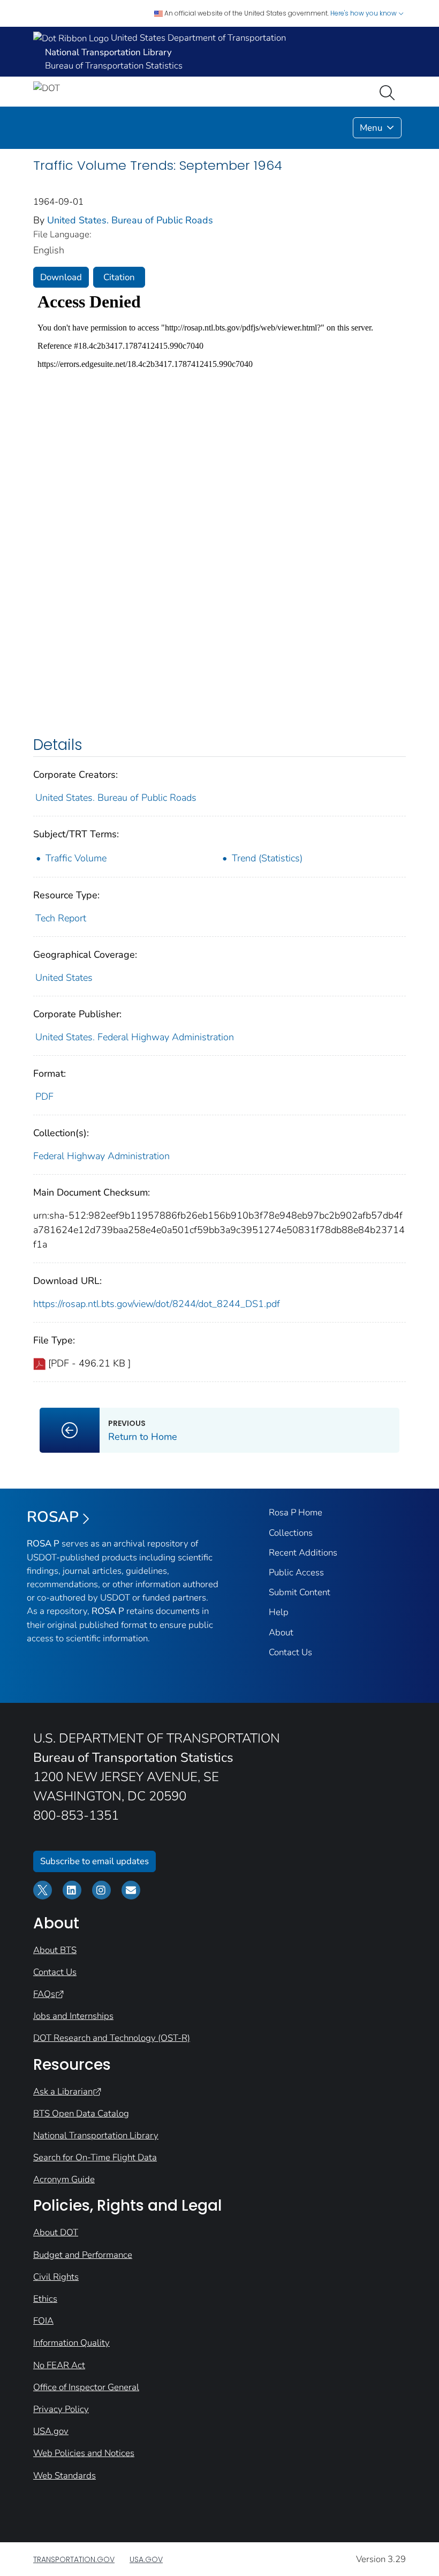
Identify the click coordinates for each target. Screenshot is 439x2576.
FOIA (43, 2321)
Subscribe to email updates (94, 1861)
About (281, 1632)
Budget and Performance (83, 2255)
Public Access (296, 1572)
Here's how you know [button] (364, 13)
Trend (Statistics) (267, 858)
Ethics (45, 2299)
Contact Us (290, 1652)
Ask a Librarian (63, 2091)
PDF (44, 1097)
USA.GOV (146, 2559)
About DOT (56, 2232)
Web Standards (65, 2476)
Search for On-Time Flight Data (95, 2157)
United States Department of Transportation (197, 38)
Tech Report (61, 918)
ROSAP (53, 1517)
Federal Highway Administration (101, 1156)
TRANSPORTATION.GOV (74, 2559)
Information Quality (71, 2343)
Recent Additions (303, 1553)
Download (61, 277)
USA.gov (51, 2431)
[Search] (389, 92)
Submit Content (300, 1592)
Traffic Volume (76, 858)
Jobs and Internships (73, 2016)
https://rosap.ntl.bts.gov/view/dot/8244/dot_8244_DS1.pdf (157, 1304)
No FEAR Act (59, 2365)
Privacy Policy (61, 2409)
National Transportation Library (96, 2135)
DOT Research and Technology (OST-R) (112, 2038)
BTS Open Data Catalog (81, 2113)
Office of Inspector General (86, 2387)
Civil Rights (56, 2277)
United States (64, 978)
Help (279, 1612)
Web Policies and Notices (84, 2453)
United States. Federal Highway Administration (135, 1037)
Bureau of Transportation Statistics (114, 66)
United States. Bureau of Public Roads (130, 220)
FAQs (44, 1994)
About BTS (55, 1950)
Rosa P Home (296, 1512)
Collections (291, 1533)
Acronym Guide (64, 2179)
